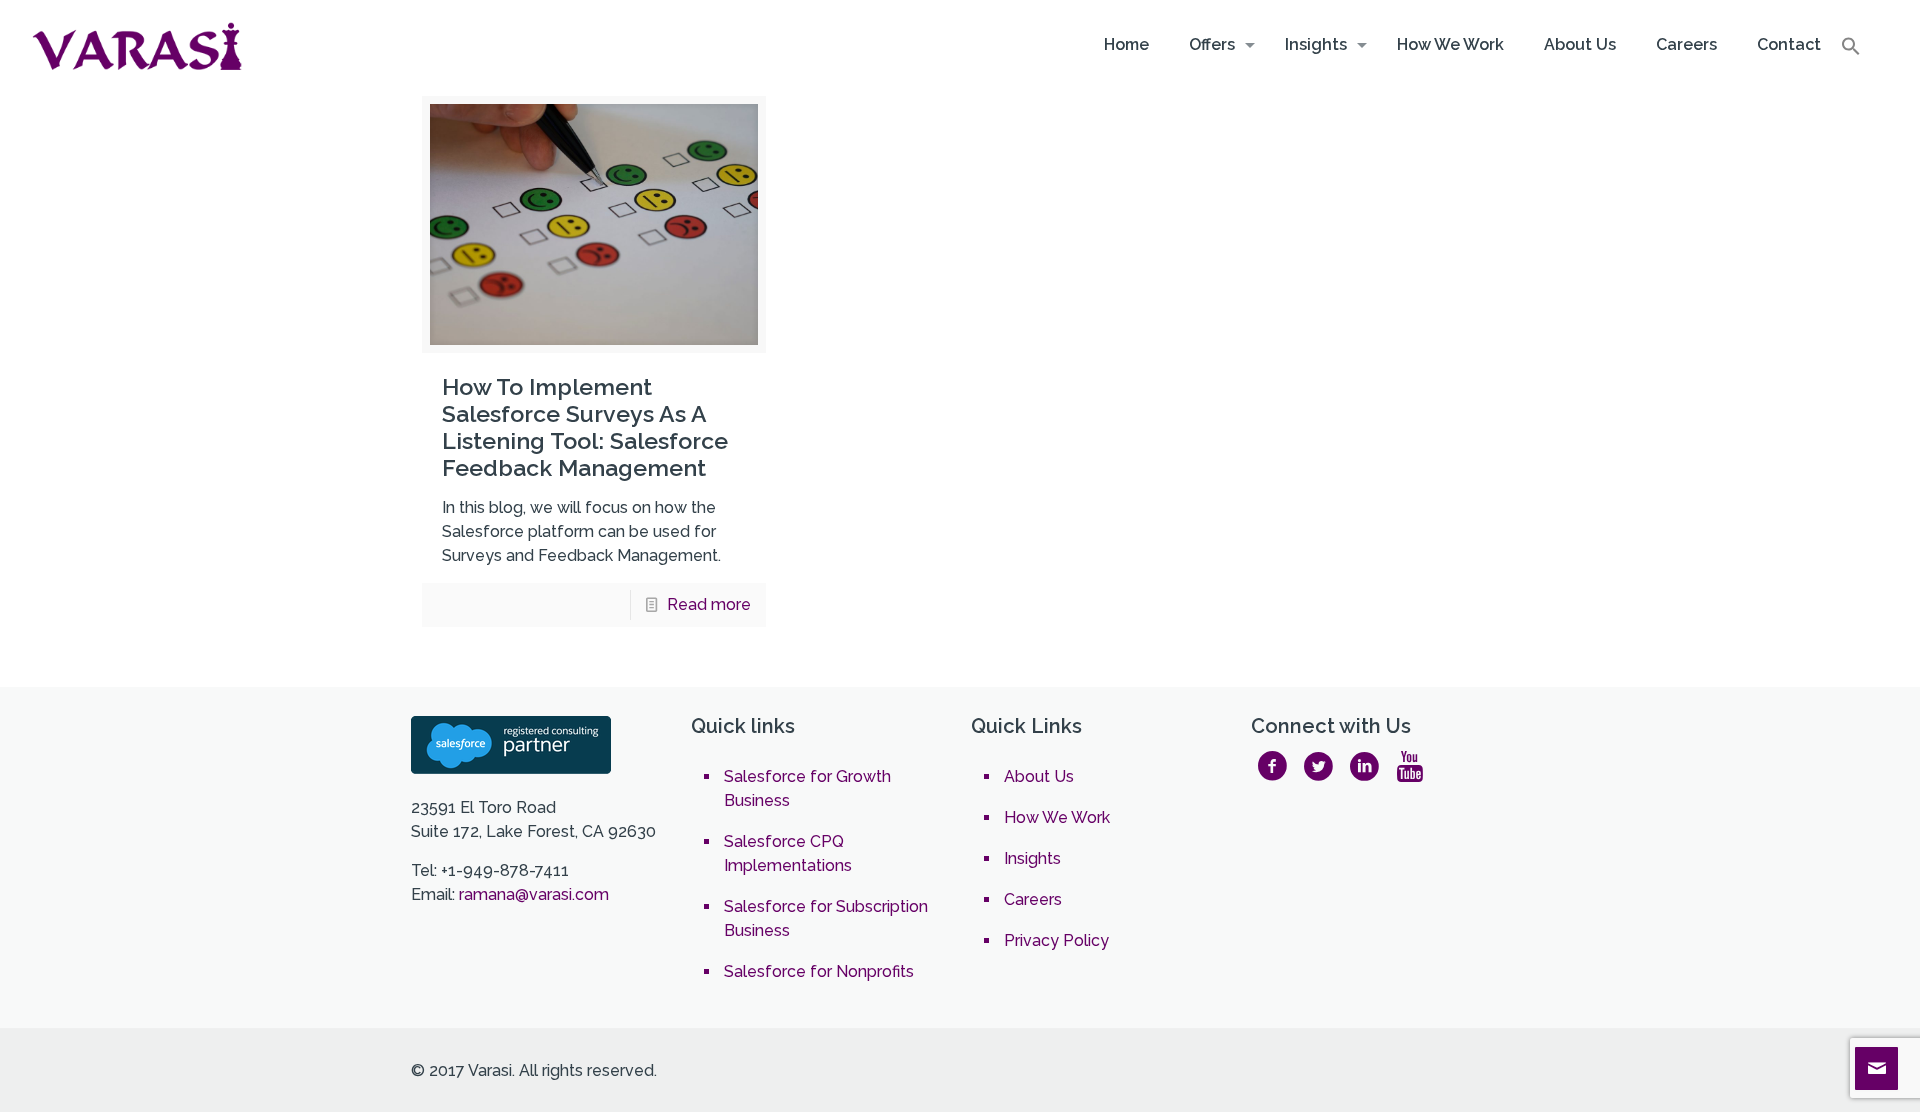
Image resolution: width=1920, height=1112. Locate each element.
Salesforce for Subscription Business (826, 918)
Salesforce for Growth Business (807, 788)
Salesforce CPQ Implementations (788, 853)
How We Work (1057, 817)
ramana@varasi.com (534, 894)
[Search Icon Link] (1851, 51)
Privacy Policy (1056, 940)
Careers (1033, 899)
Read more (709, 604)
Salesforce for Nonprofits (819, 971)
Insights (1032, 858)
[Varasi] (140, 45)
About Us (1039, 776)
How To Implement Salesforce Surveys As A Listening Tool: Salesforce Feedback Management (585, 427)
